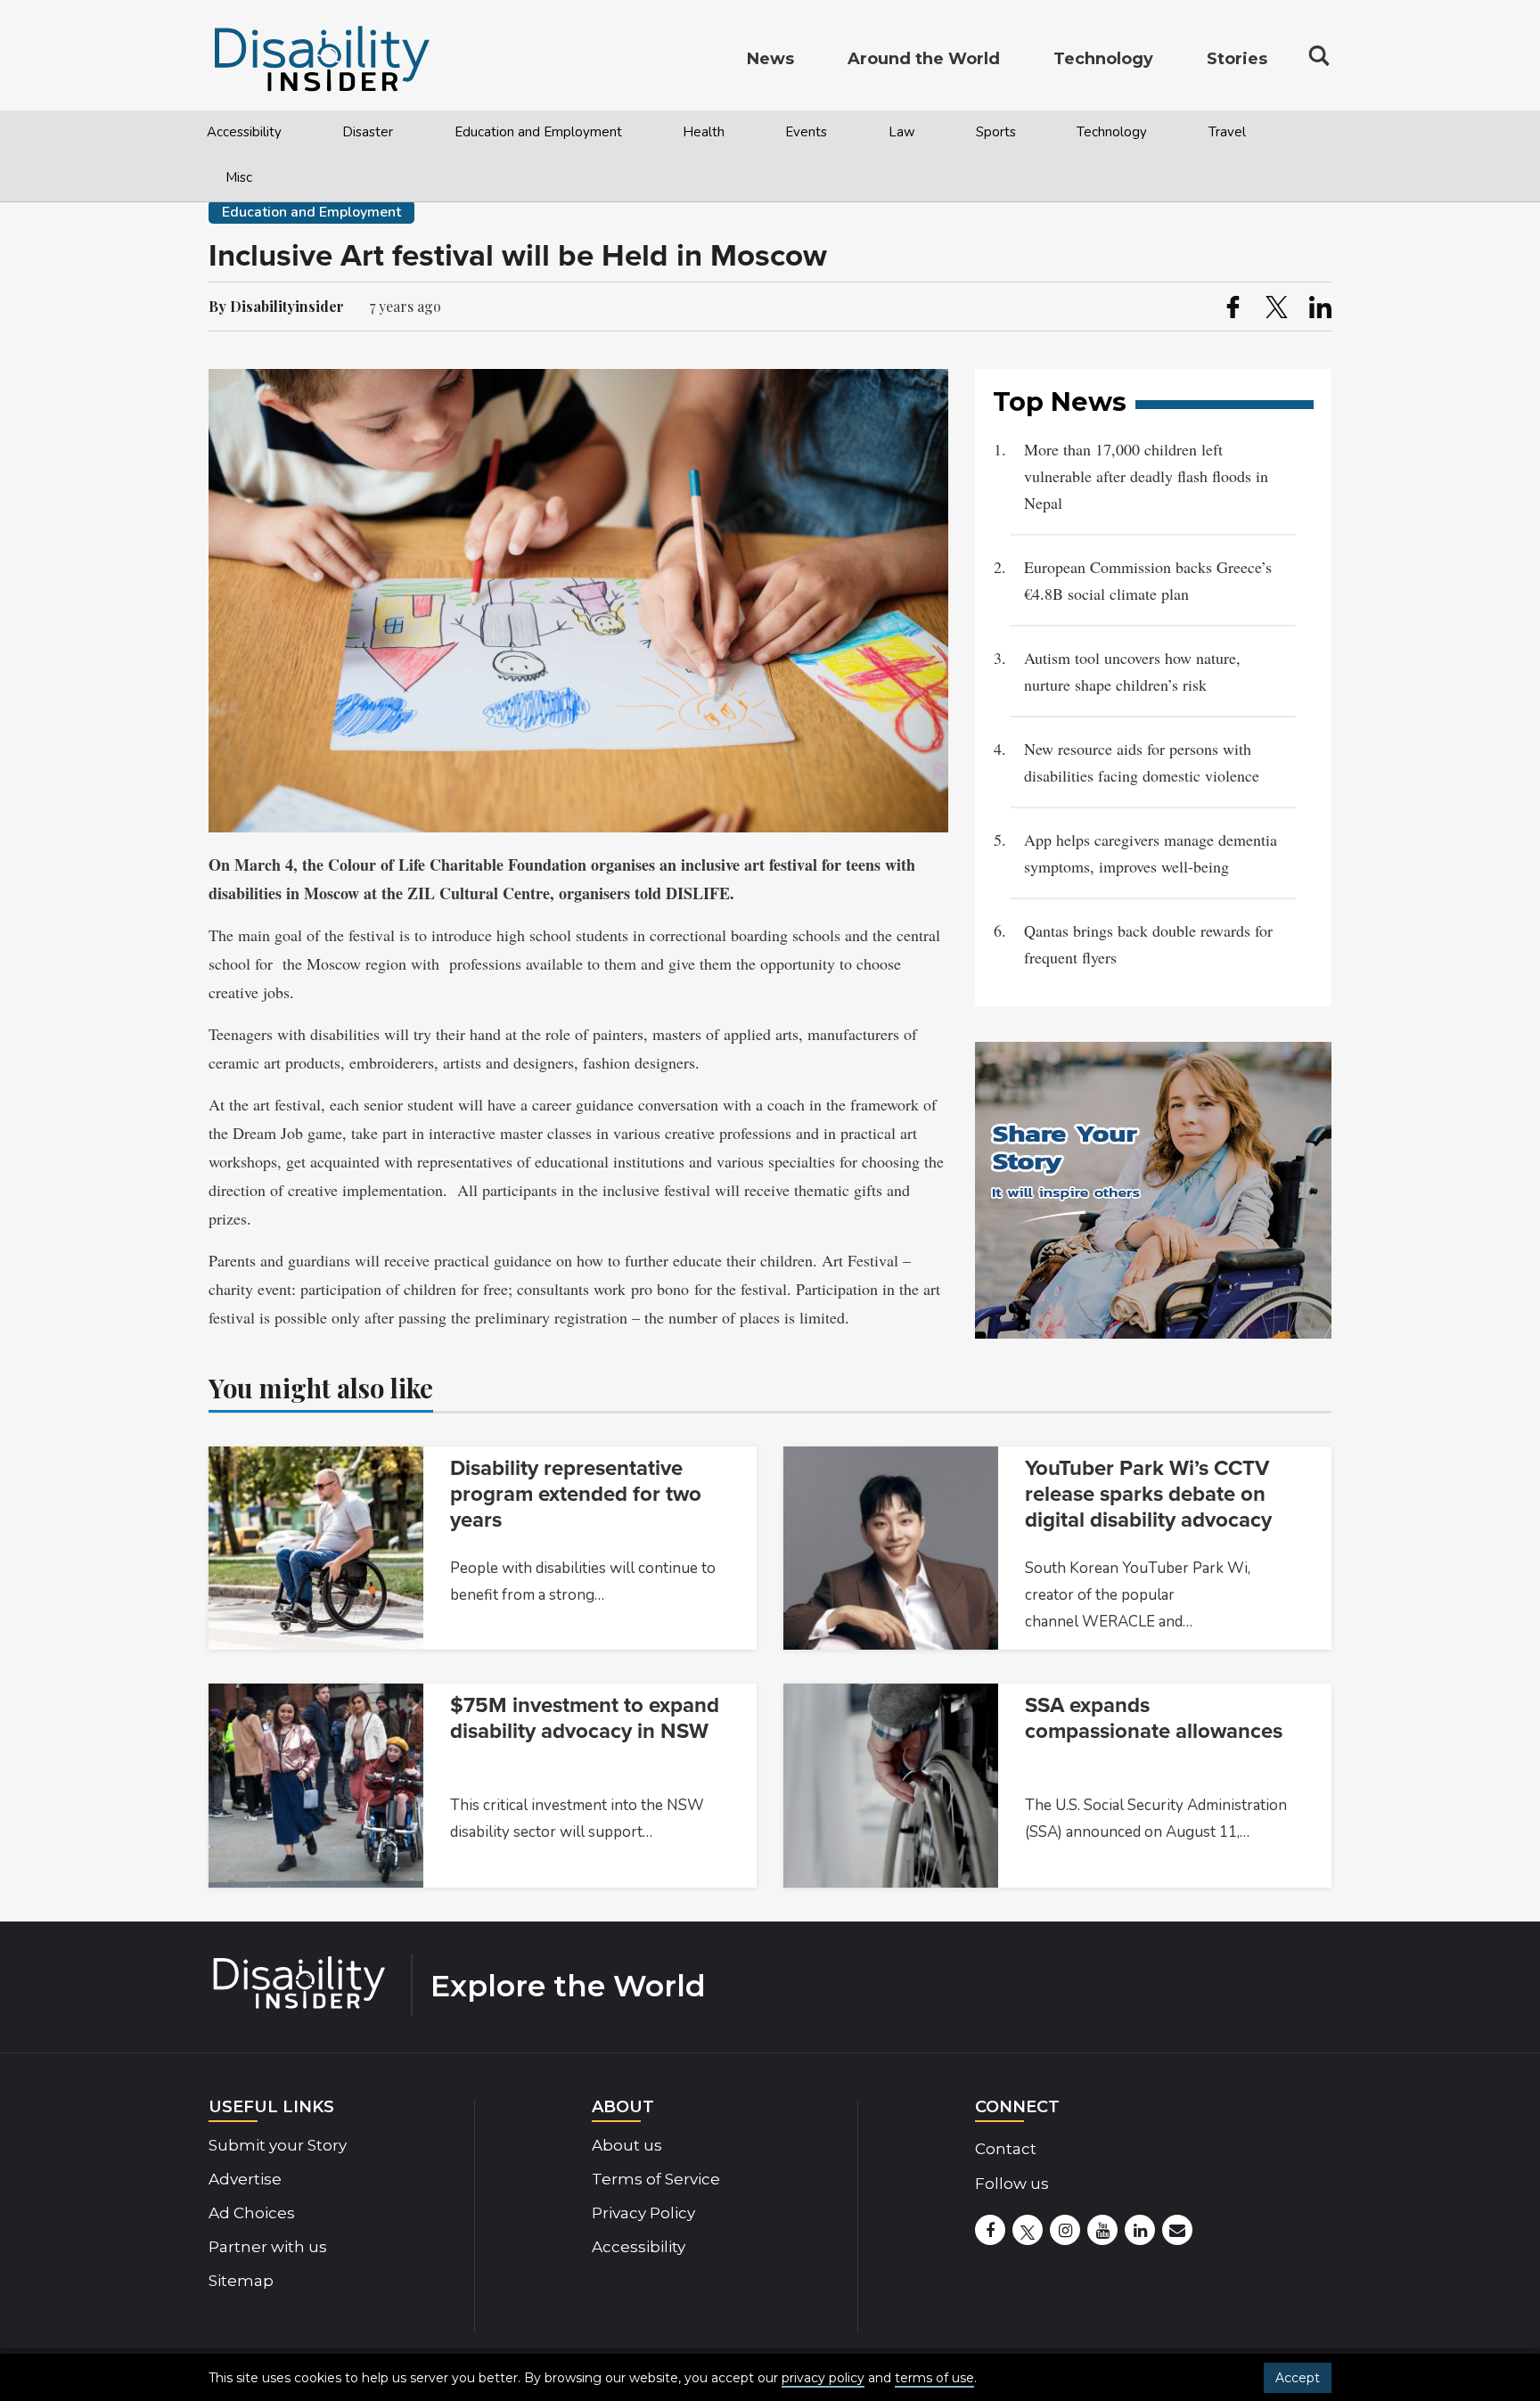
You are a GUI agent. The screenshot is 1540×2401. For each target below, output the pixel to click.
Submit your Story (278, 2145)
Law (902, 132)
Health (704, 132)
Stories (1237, 59)
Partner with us (268, 2247)
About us (627, 2145)
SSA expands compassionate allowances (1154, 1718)
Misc (239, 177)
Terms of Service (656, 2179)
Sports (996, 132)
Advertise (245, 2179)
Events (806, 132)
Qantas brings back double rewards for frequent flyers (1148, 944)
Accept (1298, 2378)
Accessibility (244, 132)
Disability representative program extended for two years (576, 1494)
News (770, 59)
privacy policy (823, 2378)
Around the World (924, 59)
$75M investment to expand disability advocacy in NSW (585, 1718)
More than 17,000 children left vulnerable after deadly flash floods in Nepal (1146, 476)
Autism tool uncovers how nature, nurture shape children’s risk (1132, 671)
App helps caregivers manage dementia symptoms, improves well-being (1151, 853)
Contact (1006, 2149)
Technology (1112, 132)
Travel (1227, 132)
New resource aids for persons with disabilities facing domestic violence (1142, 762)
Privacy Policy (643, 2213)
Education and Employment (538, 132)
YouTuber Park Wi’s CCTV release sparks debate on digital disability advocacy (1148, 1494)
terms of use (934, 2378)
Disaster (368, 132)
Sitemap (241, 2281)
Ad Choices (252, 2213)
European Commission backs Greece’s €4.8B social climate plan (1148, 580)
